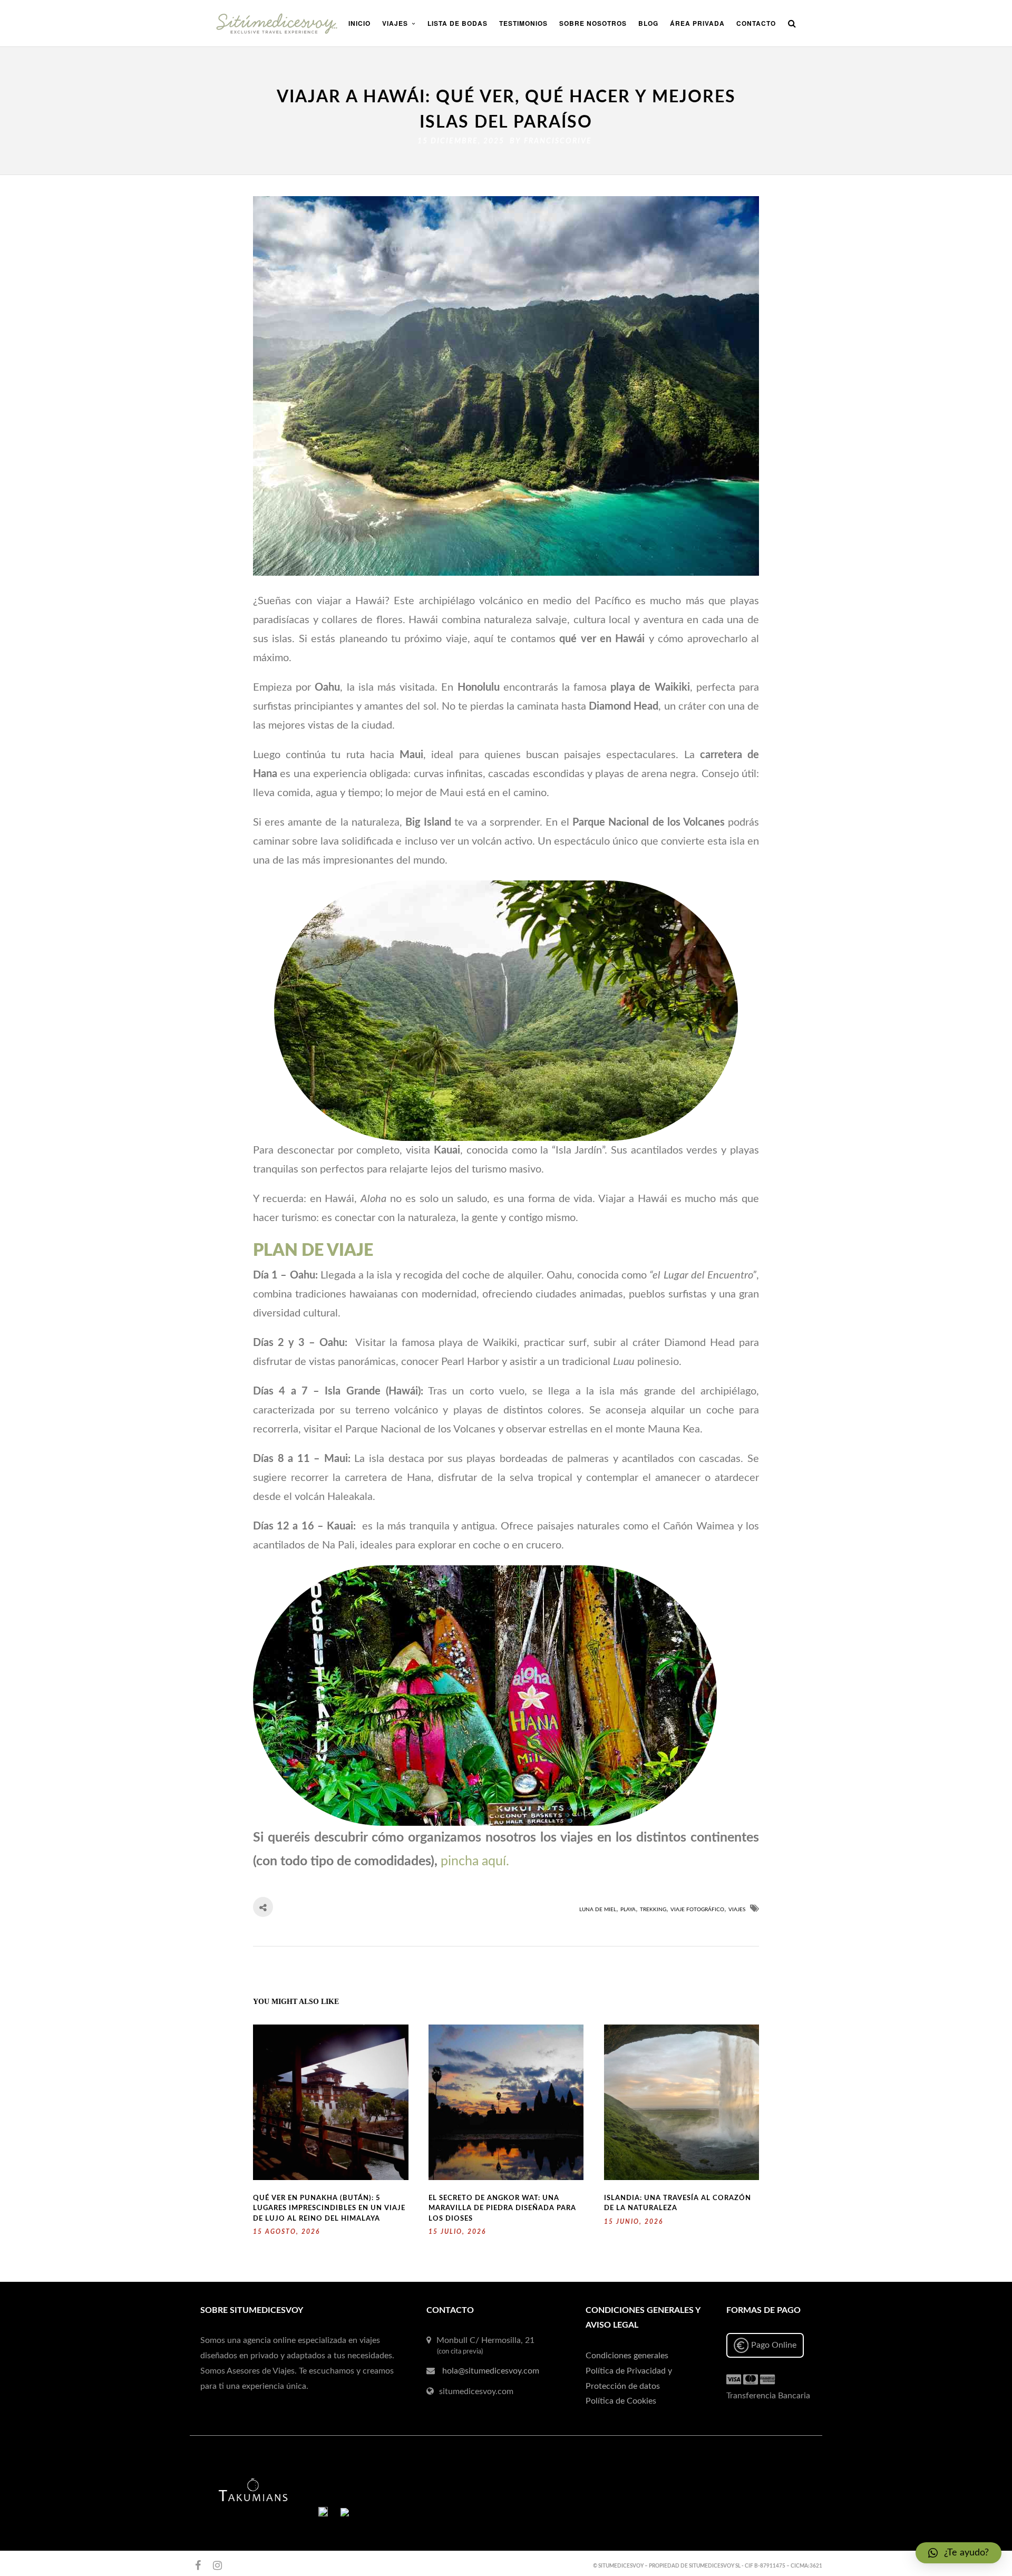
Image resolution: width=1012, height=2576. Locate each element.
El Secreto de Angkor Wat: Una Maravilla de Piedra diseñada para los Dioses (502, 2209)
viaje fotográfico (697, 1910)
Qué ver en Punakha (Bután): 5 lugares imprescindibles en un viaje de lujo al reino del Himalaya (329, 2209)
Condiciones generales (627, 2356)
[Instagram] (213, 2565)
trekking (653, 1910)
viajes (737, 1910)
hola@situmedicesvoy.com (491, 2371)
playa (628, 1910)
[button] (959, 2553)
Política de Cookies (621, 2401)
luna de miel (598, 1910)
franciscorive (558, 141)
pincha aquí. (475, 1861)
